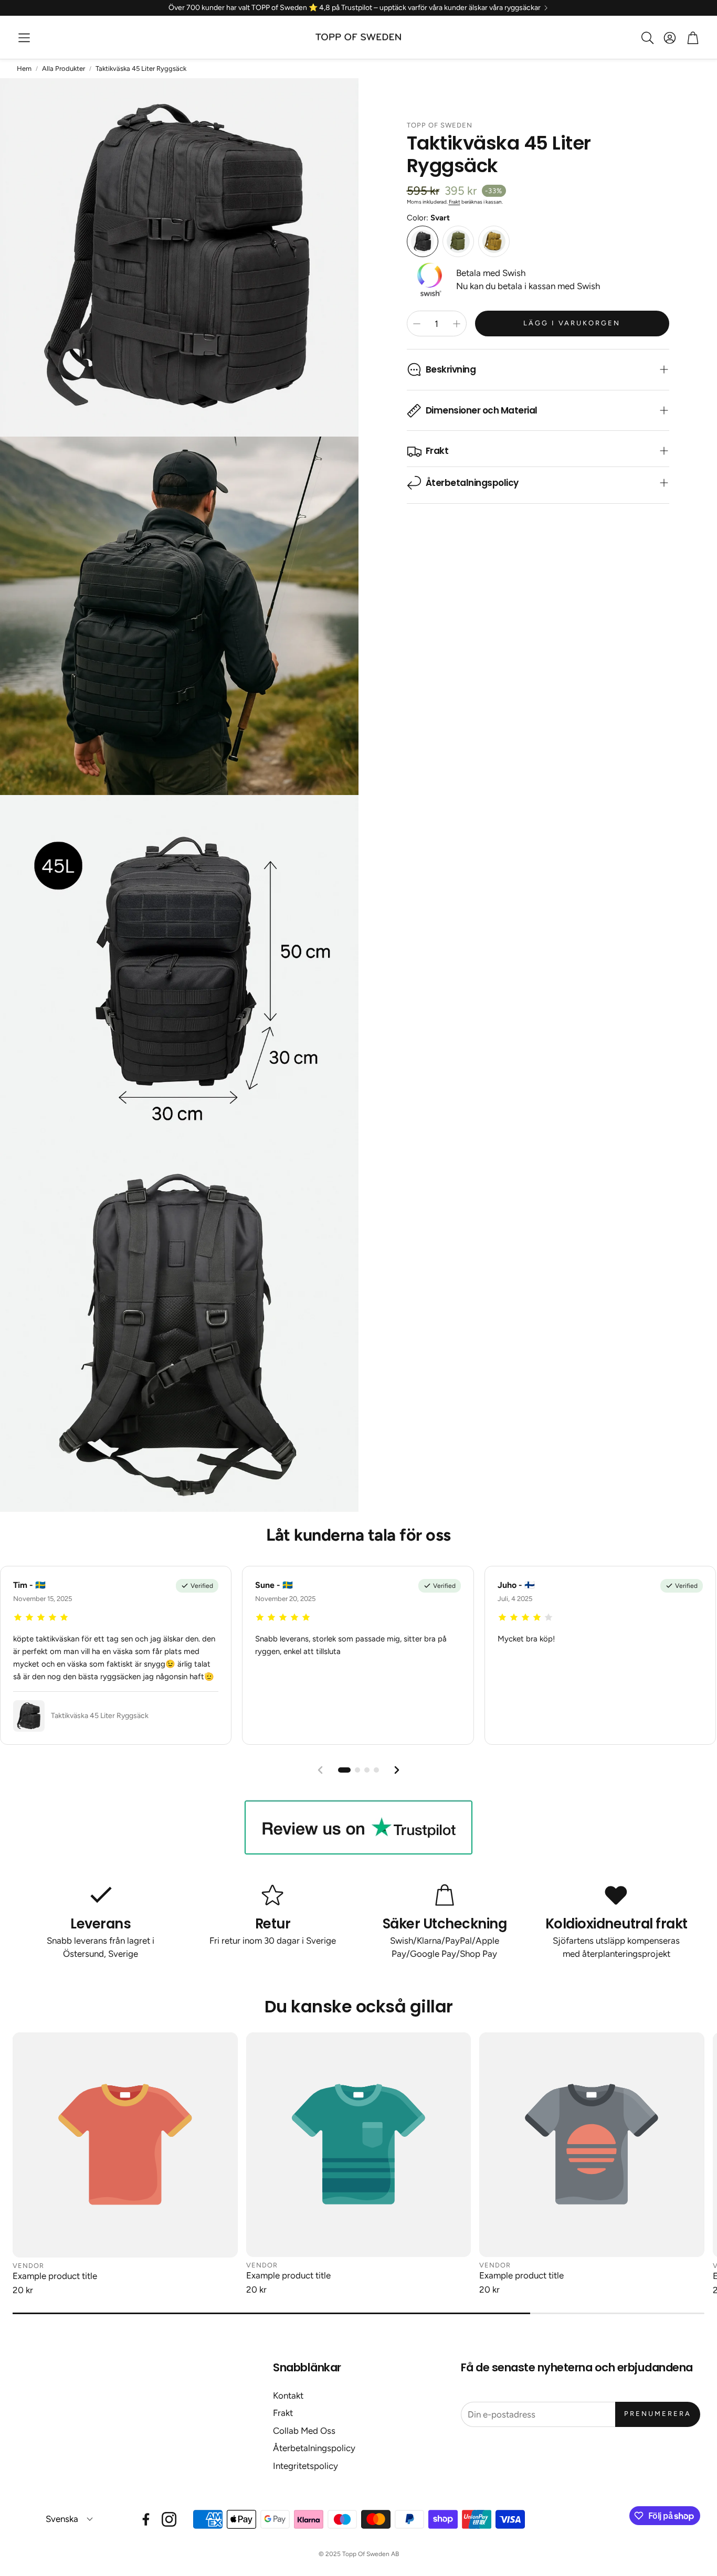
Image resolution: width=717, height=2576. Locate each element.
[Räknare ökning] (457, 324)
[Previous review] (320, 1770)
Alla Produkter (64, 68)
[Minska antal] (417, 324)
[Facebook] (146, 2519)
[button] (24, 38)
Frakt (455, 202)
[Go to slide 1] (344, 1770)
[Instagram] (169, 2519)
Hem (24, 68)
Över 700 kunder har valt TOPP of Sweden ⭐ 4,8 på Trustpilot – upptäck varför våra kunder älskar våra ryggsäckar (355, 8)
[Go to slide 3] (367, 1770)
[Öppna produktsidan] (125, 2145)
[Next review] (397, 1770)
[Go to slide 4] (376, 1770)
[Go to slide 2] (357, 1770)
